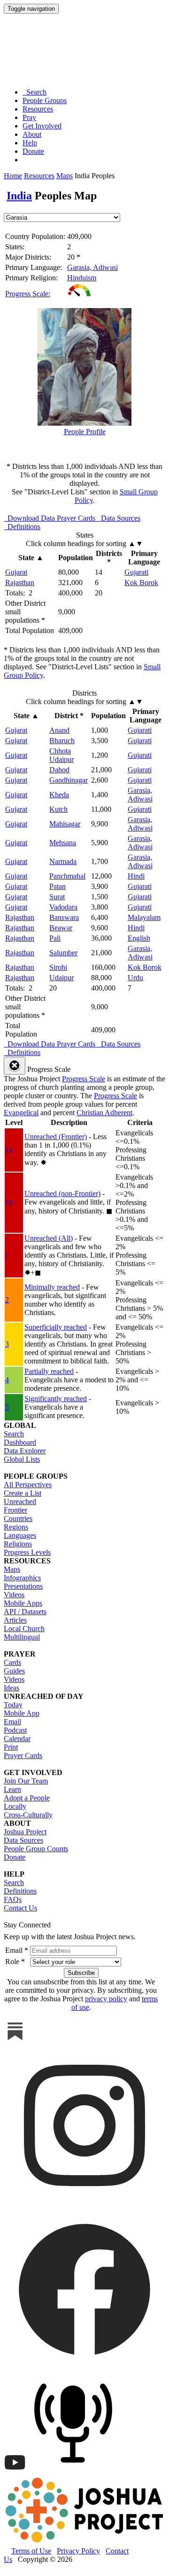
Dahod (59, 770)
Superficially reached (56, 1327)
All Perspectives (28, 1485)
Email (12, 1722)
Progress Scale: (28, 294)
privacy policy (106, 1999)
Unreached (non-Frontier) (62, 1193)
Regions (16, 1527)
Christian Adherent (104, 1113)
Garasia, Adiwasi (92, 267)
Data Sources (23, 1840)
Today (13, 1705)
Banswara (64, 917)
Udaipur (61, 978)
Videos (14, 1595)
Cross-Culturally (28, 1815)
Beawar (61, 928)
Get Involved (42, 126)
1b (9, 1202)
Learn (12, 1789)
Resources (38, 109)
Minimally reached (52, 1287)
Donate (33, 151)
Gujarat (16, 572)
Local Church (24, 1629)
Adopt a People (27, 1798)
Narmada (63, 861)
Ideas (12, 1688)
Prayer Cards (23, 1756)
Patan (58, 886)
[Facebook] (84, 2367)
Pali (55, 938)
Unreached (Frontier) (56, 1137)
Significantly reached (56, 1399)
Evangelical (21, 1113)
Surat (57, 897)
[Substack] (15, 2040)
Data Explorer (25, 1451)
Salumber (63, 953)
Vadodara (63, 907)
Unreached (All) (49, 1238)
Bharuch (62, 741)
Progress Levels (27, 1552)
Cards (12, 1662)
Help (30, 143)
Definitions (20, 1891)
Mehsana (63, 843)
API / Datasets (25, 1612)
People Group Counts (36, 1849)
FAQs (13, 1899)
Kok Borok (141, 583)
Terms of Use (31, 2551)
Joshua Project (25, 1832)
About (32, 134)
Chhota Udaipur (61, 755)
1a (9, 1150)
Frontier (15, 1510)
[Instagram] (84, 2204)
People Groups (45, 100)
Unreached (20, 1502)
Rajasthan (20, 583)
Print (11, 1747)
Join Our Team (26, 1781)
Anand (59, 730)
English (139, 938)
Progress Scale (84, 1079)
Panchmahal (67, 876)
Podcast (15, 1730)
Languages (20, 1535)
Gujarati (136, 572)
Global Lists (22, 1459)
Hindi (136, 876)
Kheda (59, 795)
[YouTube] (15, 2471)
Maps (65, 176)
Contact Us (20, 1908)
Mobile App (22, 1713)
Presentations (23, 1586)
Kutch (58, 809)
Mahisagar (65, 824)
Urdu (135, 978)
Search (35, 92)
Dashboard (20, 1442)
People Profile (85, 432)
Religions (18, 1544)
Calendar (17, 1739)
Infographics (22, 1578)
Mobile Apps (23, 1603)
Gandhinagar (69, 780)
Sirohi (58, 967)
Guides (14, 1671)
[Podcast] (75, 2471)
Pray (29, 117)
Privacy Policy (78, 2551)
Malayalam (144, 917)
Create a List (23, 1493)
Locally (15, 1806)
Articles (15, 1620)
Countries (18, 1518)
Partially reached (49, 1371)
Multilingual (22, 1637)
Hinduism (82, 278)
